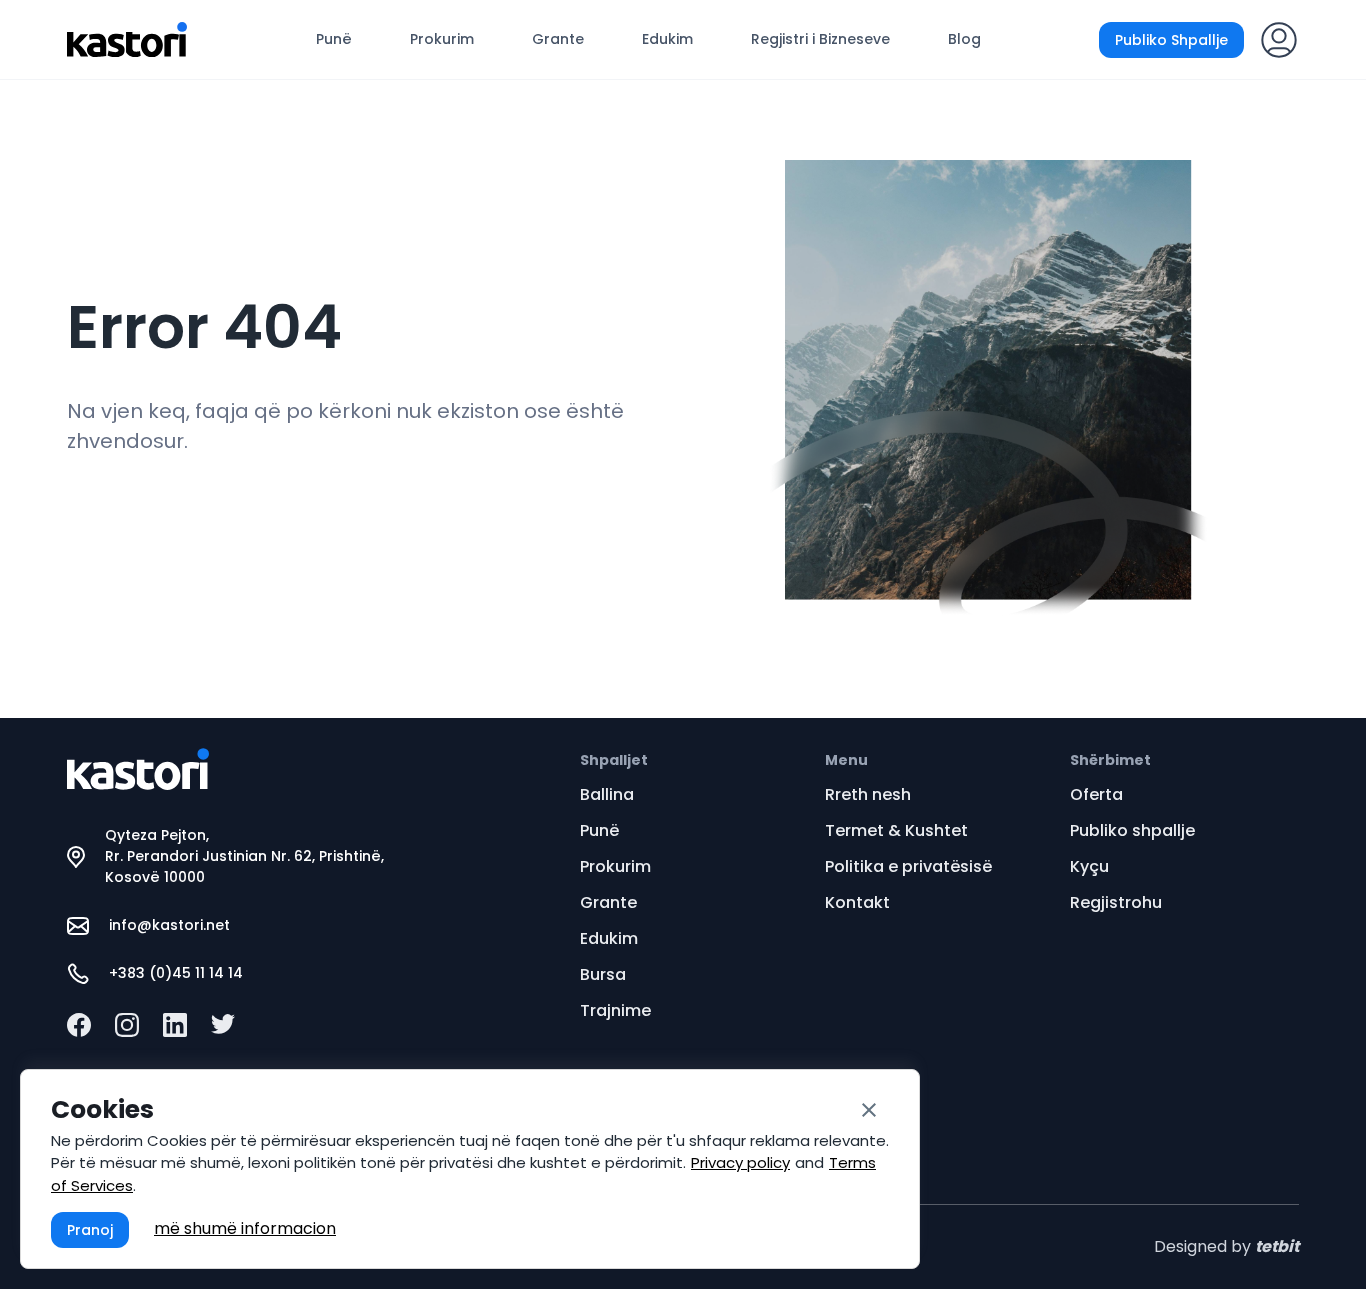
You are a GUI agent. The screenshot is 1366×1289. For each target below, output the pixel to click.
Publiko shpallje (1132, 830)
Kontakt (857, 902)
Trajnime (615, 1010)
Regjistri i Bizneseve (820, 39)
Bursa (603, 974)
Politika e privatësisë (908, 866)
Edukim (667, 39)
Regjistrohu (1116, 902)
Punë (334, 39)
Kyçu (1089, 866)
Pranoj (90, 1230)
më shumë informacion (245, 1228)
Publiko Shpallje (1171, 40)
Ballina (607, 794)
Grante (558, 39)
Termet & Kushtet (896, 830)
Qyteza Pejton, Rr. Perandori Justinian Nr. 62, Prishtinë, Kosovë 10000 (244, 856)
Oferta (1096, 794)
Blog (964, 39)
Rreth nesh (868, 794)
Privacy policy (740, 1162)
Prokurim (442, 39)
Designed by (1226, 1246)
